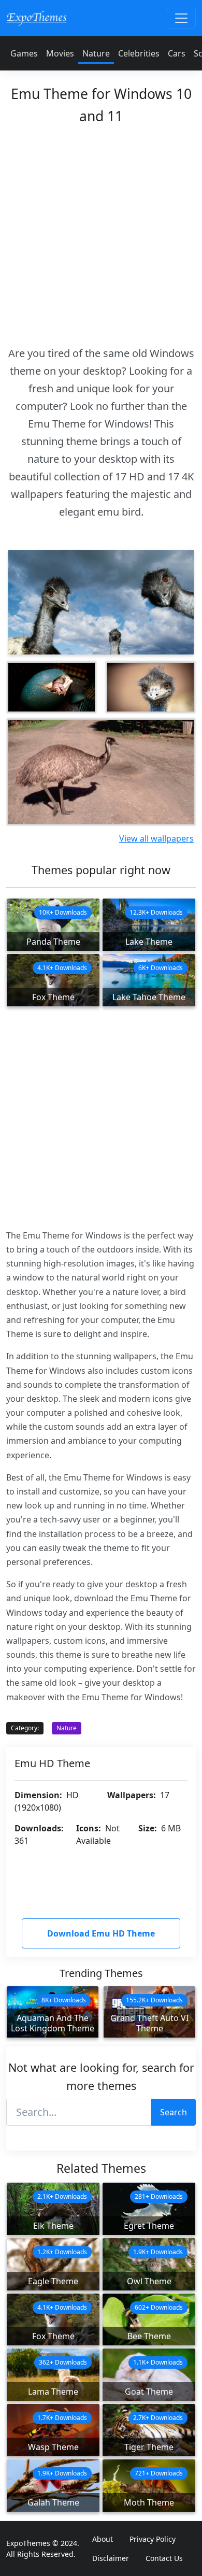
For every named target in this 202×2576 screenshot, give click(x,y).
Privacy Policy (153, 2539)
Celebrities (139, 53)
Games (24, 53)
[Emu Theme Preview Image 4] (101, 772)
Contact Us (164, 2558)
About (103, 2539)
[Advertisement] (101, 232)
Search (174, 2112)
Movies (60, 53)
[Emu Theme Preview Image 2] (52, 687)
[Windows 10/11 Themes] (37, 18)
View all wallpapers (156, 838)
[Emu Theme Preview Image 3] (150, 687)
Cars (177, 53)
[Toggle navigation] (181, 18)
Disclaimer (111, 2558)
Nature (96, 53)
